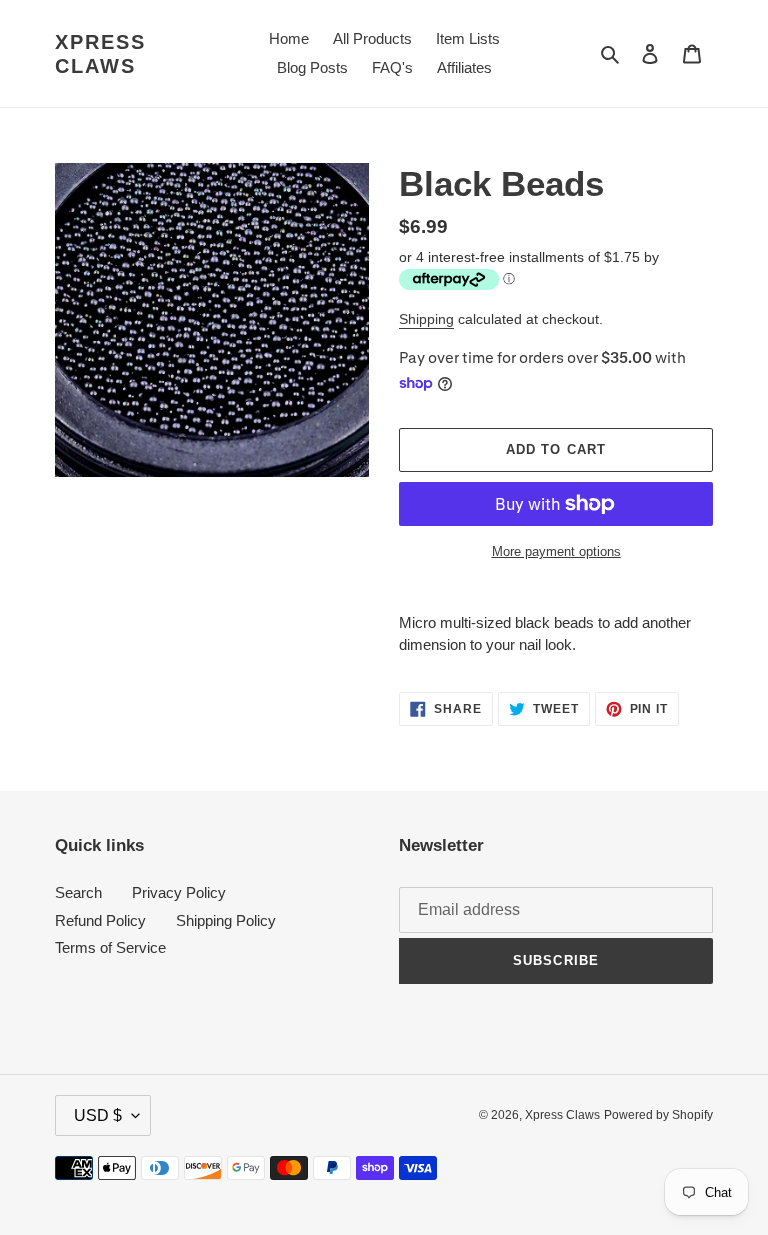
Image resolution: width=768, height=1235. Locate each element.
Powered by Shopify (658, 1115)
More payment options (556, 551)
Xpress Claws (100, 54)
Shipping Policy (226, 920)
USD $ (98, 1115)
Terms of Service (110, 947)
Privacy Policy (179, 892)
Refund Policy (100, 920)
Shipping (426, 319)
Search (78, 892)
